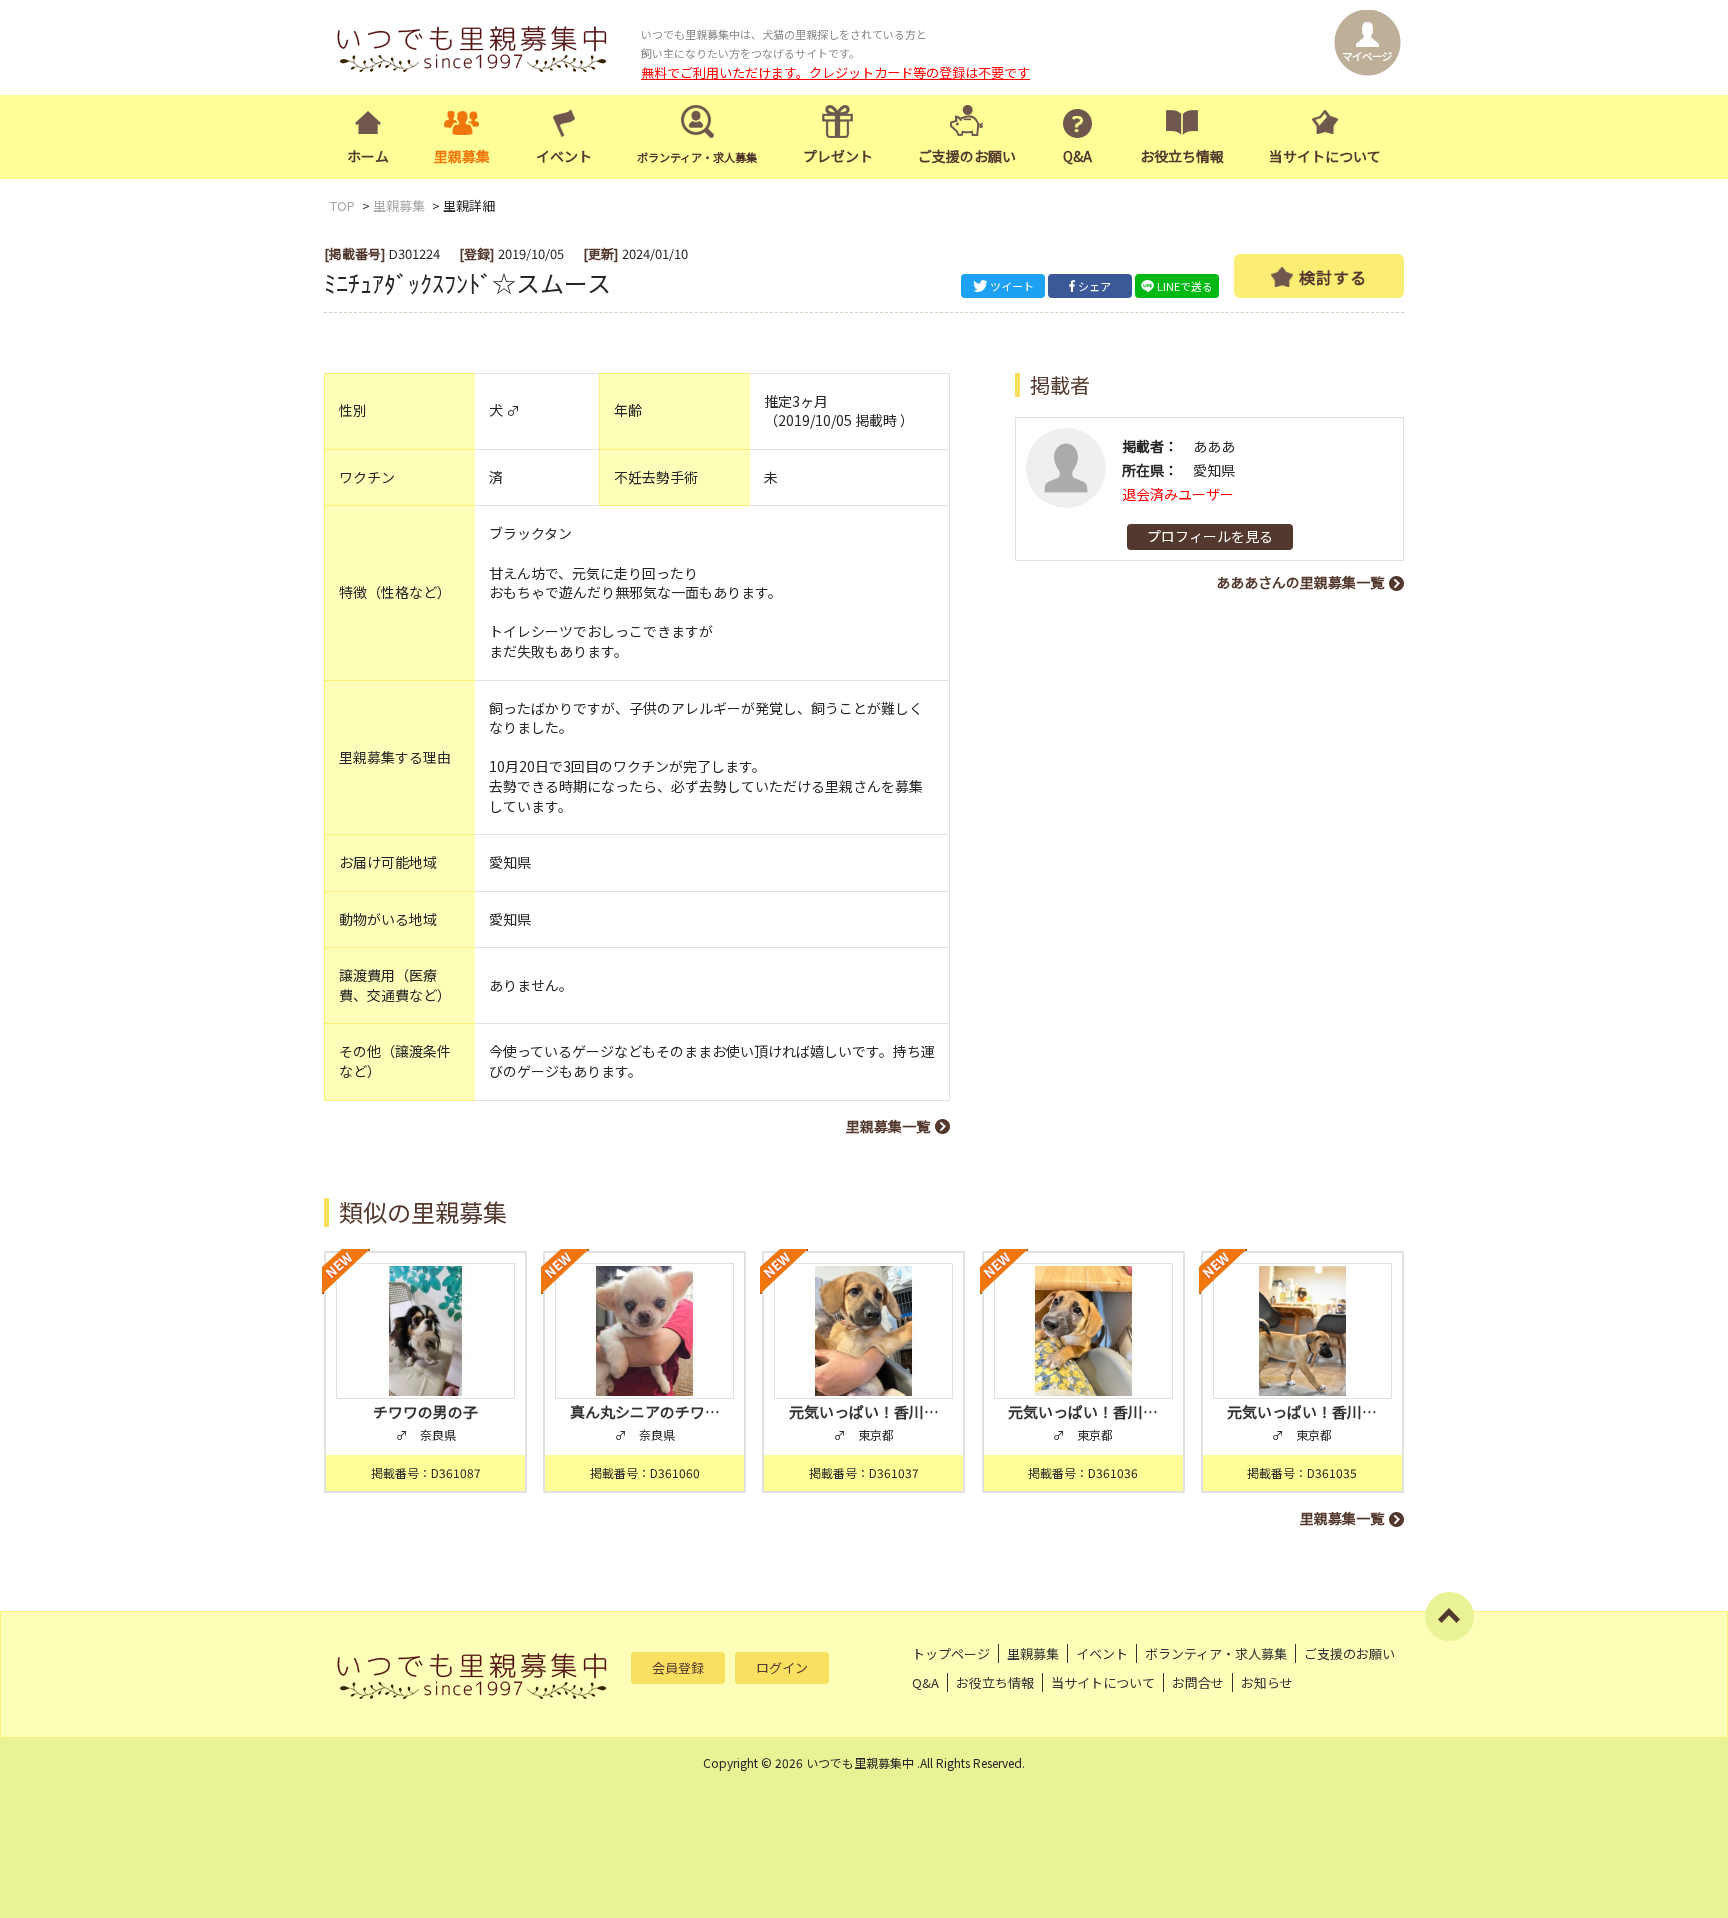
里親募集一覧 (888, 1126)
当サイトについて (1325, 156)
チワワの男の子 (425, 1411)
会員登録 (678, 1667)
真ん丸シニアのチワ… (645, 1411)
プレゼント (838, 156)
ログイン (782, 1667)
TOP (342, 205)
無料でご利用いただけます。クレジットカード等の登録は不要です (835, 72)
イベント (564, 156)
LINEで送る (1185, 286)
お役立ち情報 (1182, 156)
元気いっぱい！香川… (864, 1411)
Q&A (1077, 156)
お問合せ (1198, 1682)
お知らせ (1267, 1682)
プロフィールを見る (1210, 536)
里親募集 (462, 156)
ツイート (1012, 286)
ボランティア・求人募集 (1216, 1653)
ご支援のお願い (967, 156)
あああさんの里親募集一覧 (1300, 582)
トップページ (951, 1653)
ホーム (368, 156)
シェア (1094, 286)
